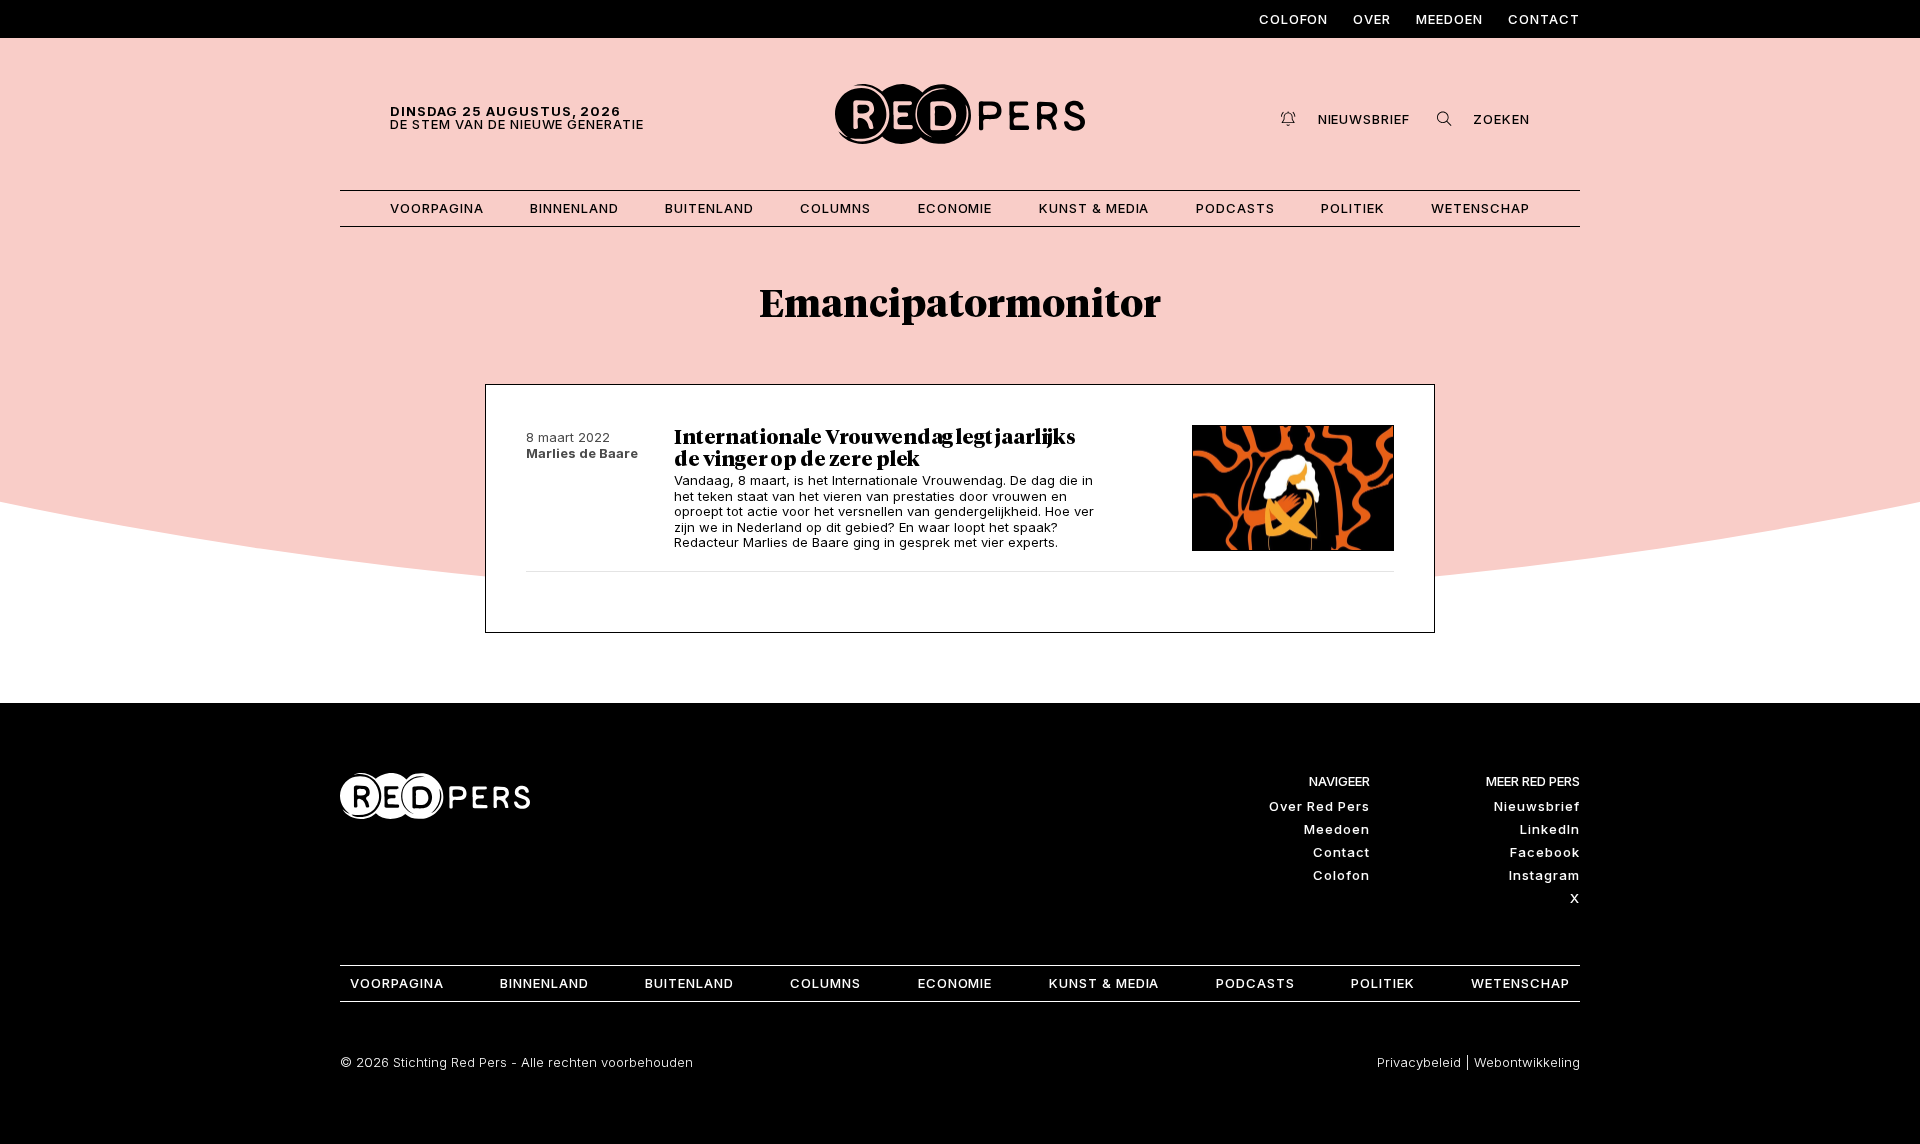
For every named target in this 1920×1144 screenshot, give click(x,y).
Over (1372, 19)
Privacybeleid (1419, 1062)
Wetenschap (1480, 208)
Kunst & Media (1094, 208)
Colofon (1294, 19)
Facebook (1545, 852)
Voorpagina (437, 208)
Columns (835, 208)
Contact (1544, 19)
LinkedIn (1550, 829)
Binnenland (574, 208)
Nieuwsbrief (1537, 806)
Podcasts (1235, 208)
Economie (955, 208)
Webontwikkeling (1527, 1062)
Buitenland (709, 208)
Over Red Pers (1319, 806)
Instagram (1544, 875)
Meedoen (1449, 19)
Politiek (1353, 208)
